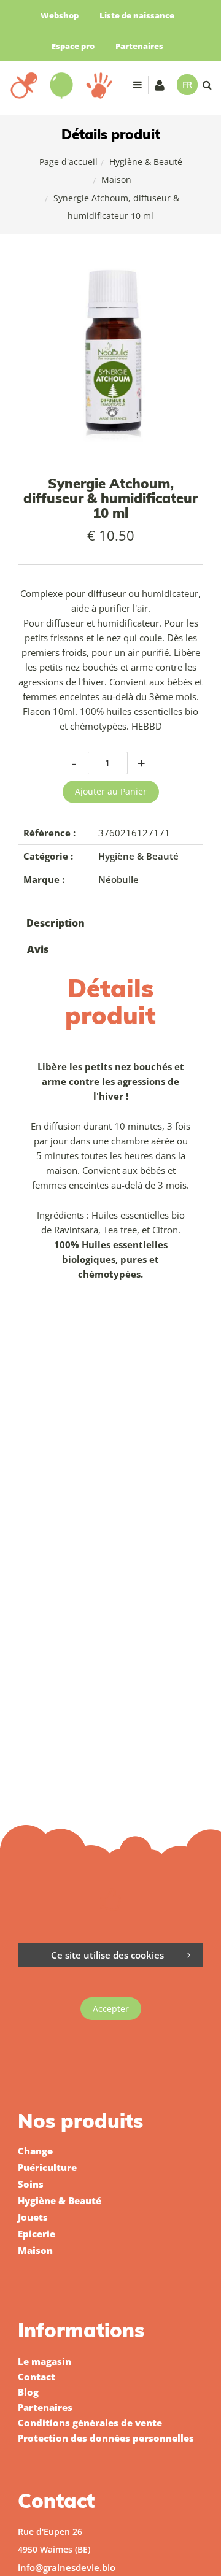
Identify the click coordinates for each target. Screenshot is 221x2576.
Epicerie (37, 2234)
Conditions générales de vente (90, 2423)
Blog (28, 2392)
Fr (187, 84)
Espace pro (73, 46)
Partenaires (139, 46)
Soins (31, 2184)
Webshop (60, 15)
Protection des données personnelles (106, 2438)
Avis (38, 949)
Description (56, 923)
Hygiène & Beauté (146, 162)
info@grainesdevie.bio (67, 2567)
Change (35, 2151)
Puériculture (47, 2167)
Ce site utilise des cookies (107, 1955)
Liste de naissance (137, 15)
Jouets (33, 2217)
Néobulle (118, 879)
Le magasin (45, 2361)
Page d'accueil (68, 162)
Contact (37, 2377)
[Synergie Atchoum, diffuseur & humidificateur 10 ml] (110, 270)
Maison (116, 179)
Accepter (111, 2009)
